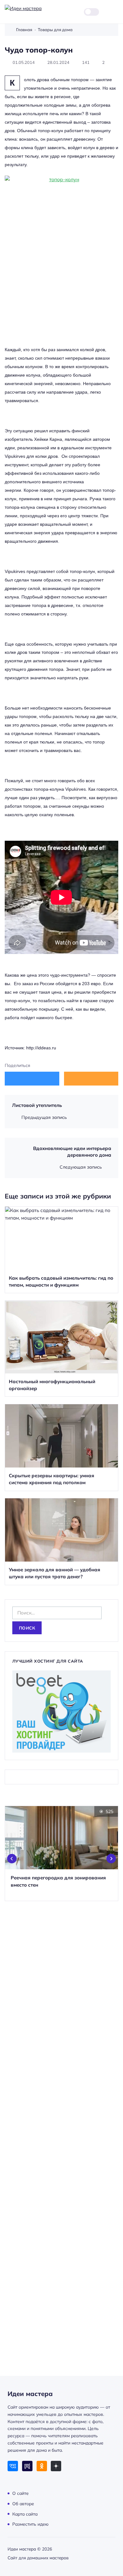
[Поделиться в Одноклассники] (91, 1078)
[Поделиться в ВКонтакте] (32, 1078)
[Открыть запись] (61, 1250)
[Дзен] (56, 2466)
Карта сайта (25, 2514)
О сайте (20, 2493)
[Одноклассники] (42, 2466)
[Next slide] (111, 1859)
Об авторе (23, 2503)
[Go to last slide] (12, 1859)
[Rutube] (27, 2466)
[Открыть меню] (115, 12)
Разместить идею (30, 2524)
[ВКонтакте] (13, 2466)
